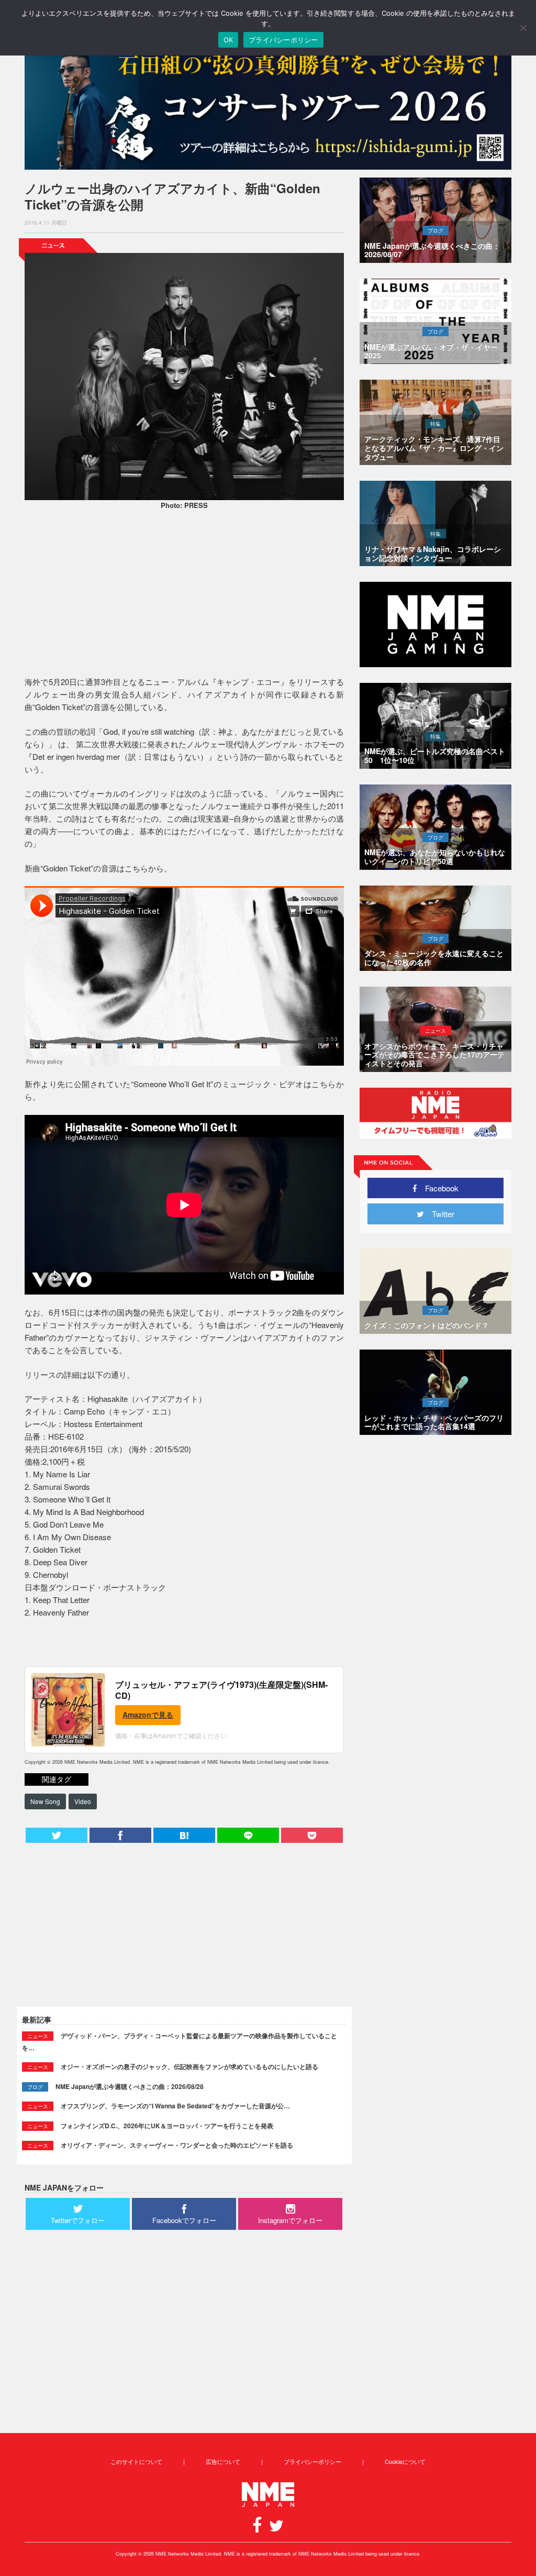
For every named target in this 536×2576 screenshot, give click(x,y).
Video (83, 1801)
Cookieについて (405, 2461)
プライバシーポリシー (312, 2461)
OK (228, 40)
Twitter (439, 1214)
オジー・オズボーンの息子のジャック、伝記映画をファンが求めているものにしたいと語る (189, 2066)
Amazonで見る (148, 1715)
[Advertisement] (184, 594)
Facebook (438, 1188)
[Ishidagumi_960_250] (268, 106)
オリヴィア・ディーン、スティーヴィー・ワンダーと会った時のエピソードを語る (177, 2145)
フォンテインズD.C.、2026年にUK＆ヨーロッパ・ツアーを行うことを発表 (167, 2126)
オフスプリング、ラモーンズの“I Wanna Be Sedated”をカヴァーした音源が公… (175, 2106)
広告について (223, 2461)
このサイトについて (136, 2461)
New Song (45, 1801)
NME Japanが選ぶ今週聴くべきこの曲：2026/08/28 (130, 2086)
